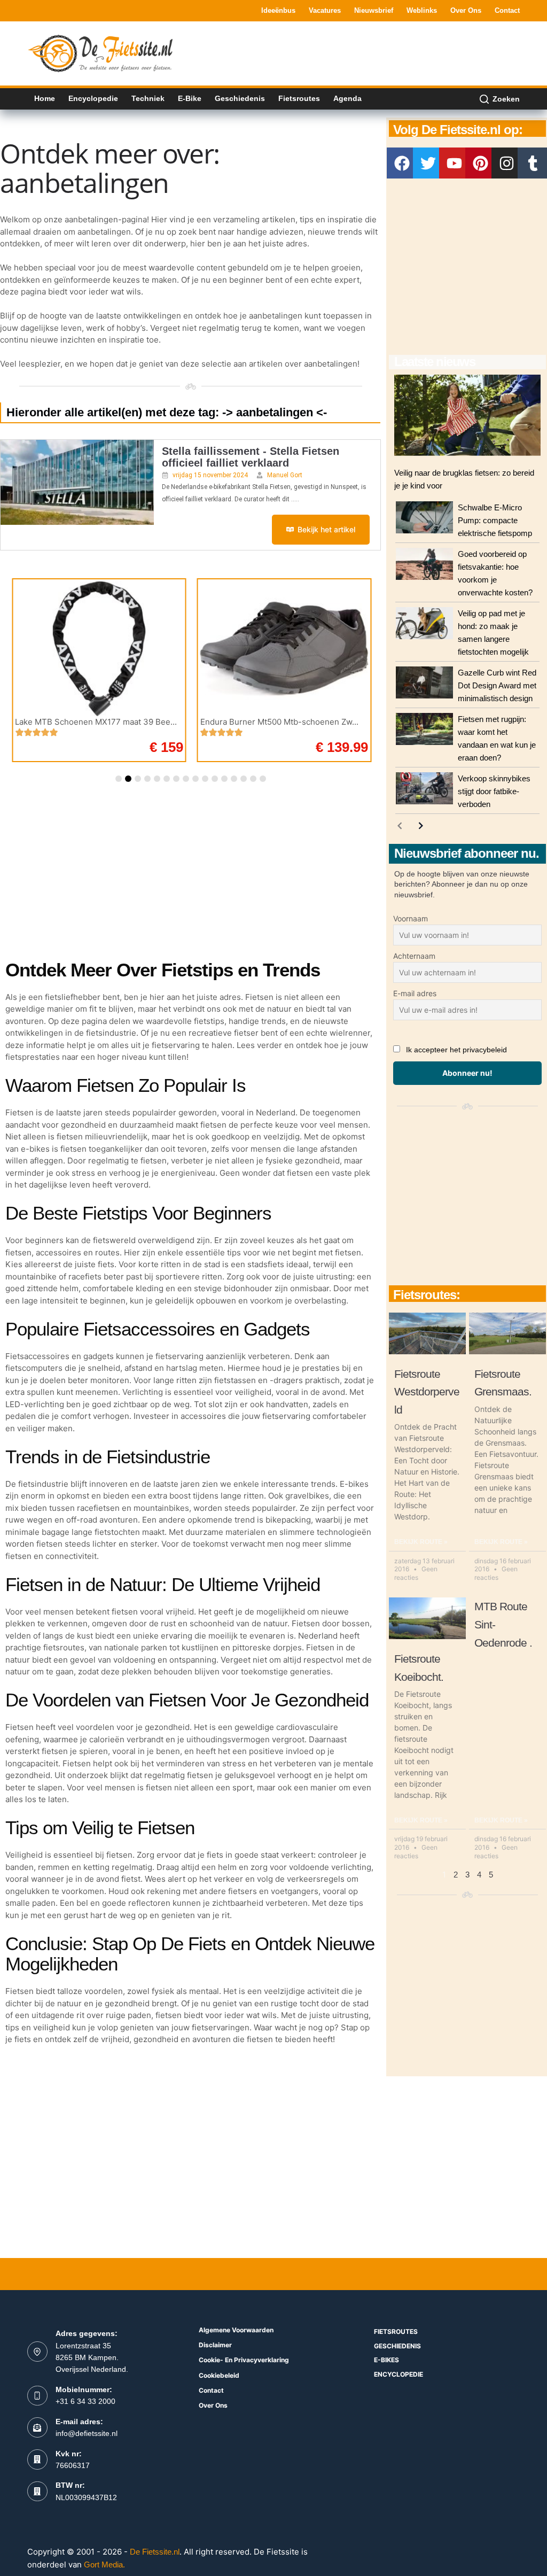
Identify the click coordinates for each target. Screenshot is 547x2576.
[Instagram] (507, 163)
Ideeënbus (278, 10)
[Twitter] (428, 163)
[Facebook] (402, 163)
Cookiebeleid (219, 2375)
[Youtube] (455, 163)
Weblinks (422, 10)
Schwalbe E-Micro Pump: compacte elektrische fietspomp (495, 520)
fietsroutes (396, 2331)
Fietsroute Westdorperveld (427, 1392)
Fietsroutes (299, 98)
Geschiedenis (240, 98)
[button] (119, 779)
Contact (507, 10)
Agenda (347, 98)
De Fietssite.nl (155, 2552)
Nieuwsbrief (374, 10)
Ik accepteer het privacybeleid (456, 1050)
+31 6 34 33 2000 (85, 2401)
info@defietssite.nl (87, 2433)
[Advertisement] (325, 52)
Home (45, 98)
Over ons (466, 10)
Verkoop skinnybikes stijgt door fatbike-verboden (494, 791)
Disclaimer (215, 2345)
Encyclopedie (93, 98)
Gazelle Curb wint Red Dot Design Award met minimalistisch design (497, 685)
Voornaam (411, 918)
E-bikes (386, 2360)
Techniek (148, 98)
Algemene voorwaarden (236, 2330)
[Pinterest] (481, 163)
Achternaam (414, 956)
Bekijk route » (421, 1542)
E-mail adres (415, 993)
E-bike (190, 98)
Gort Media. (104, 2565)
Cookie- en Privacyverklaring (244, 2360)
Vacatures (325, 10)
